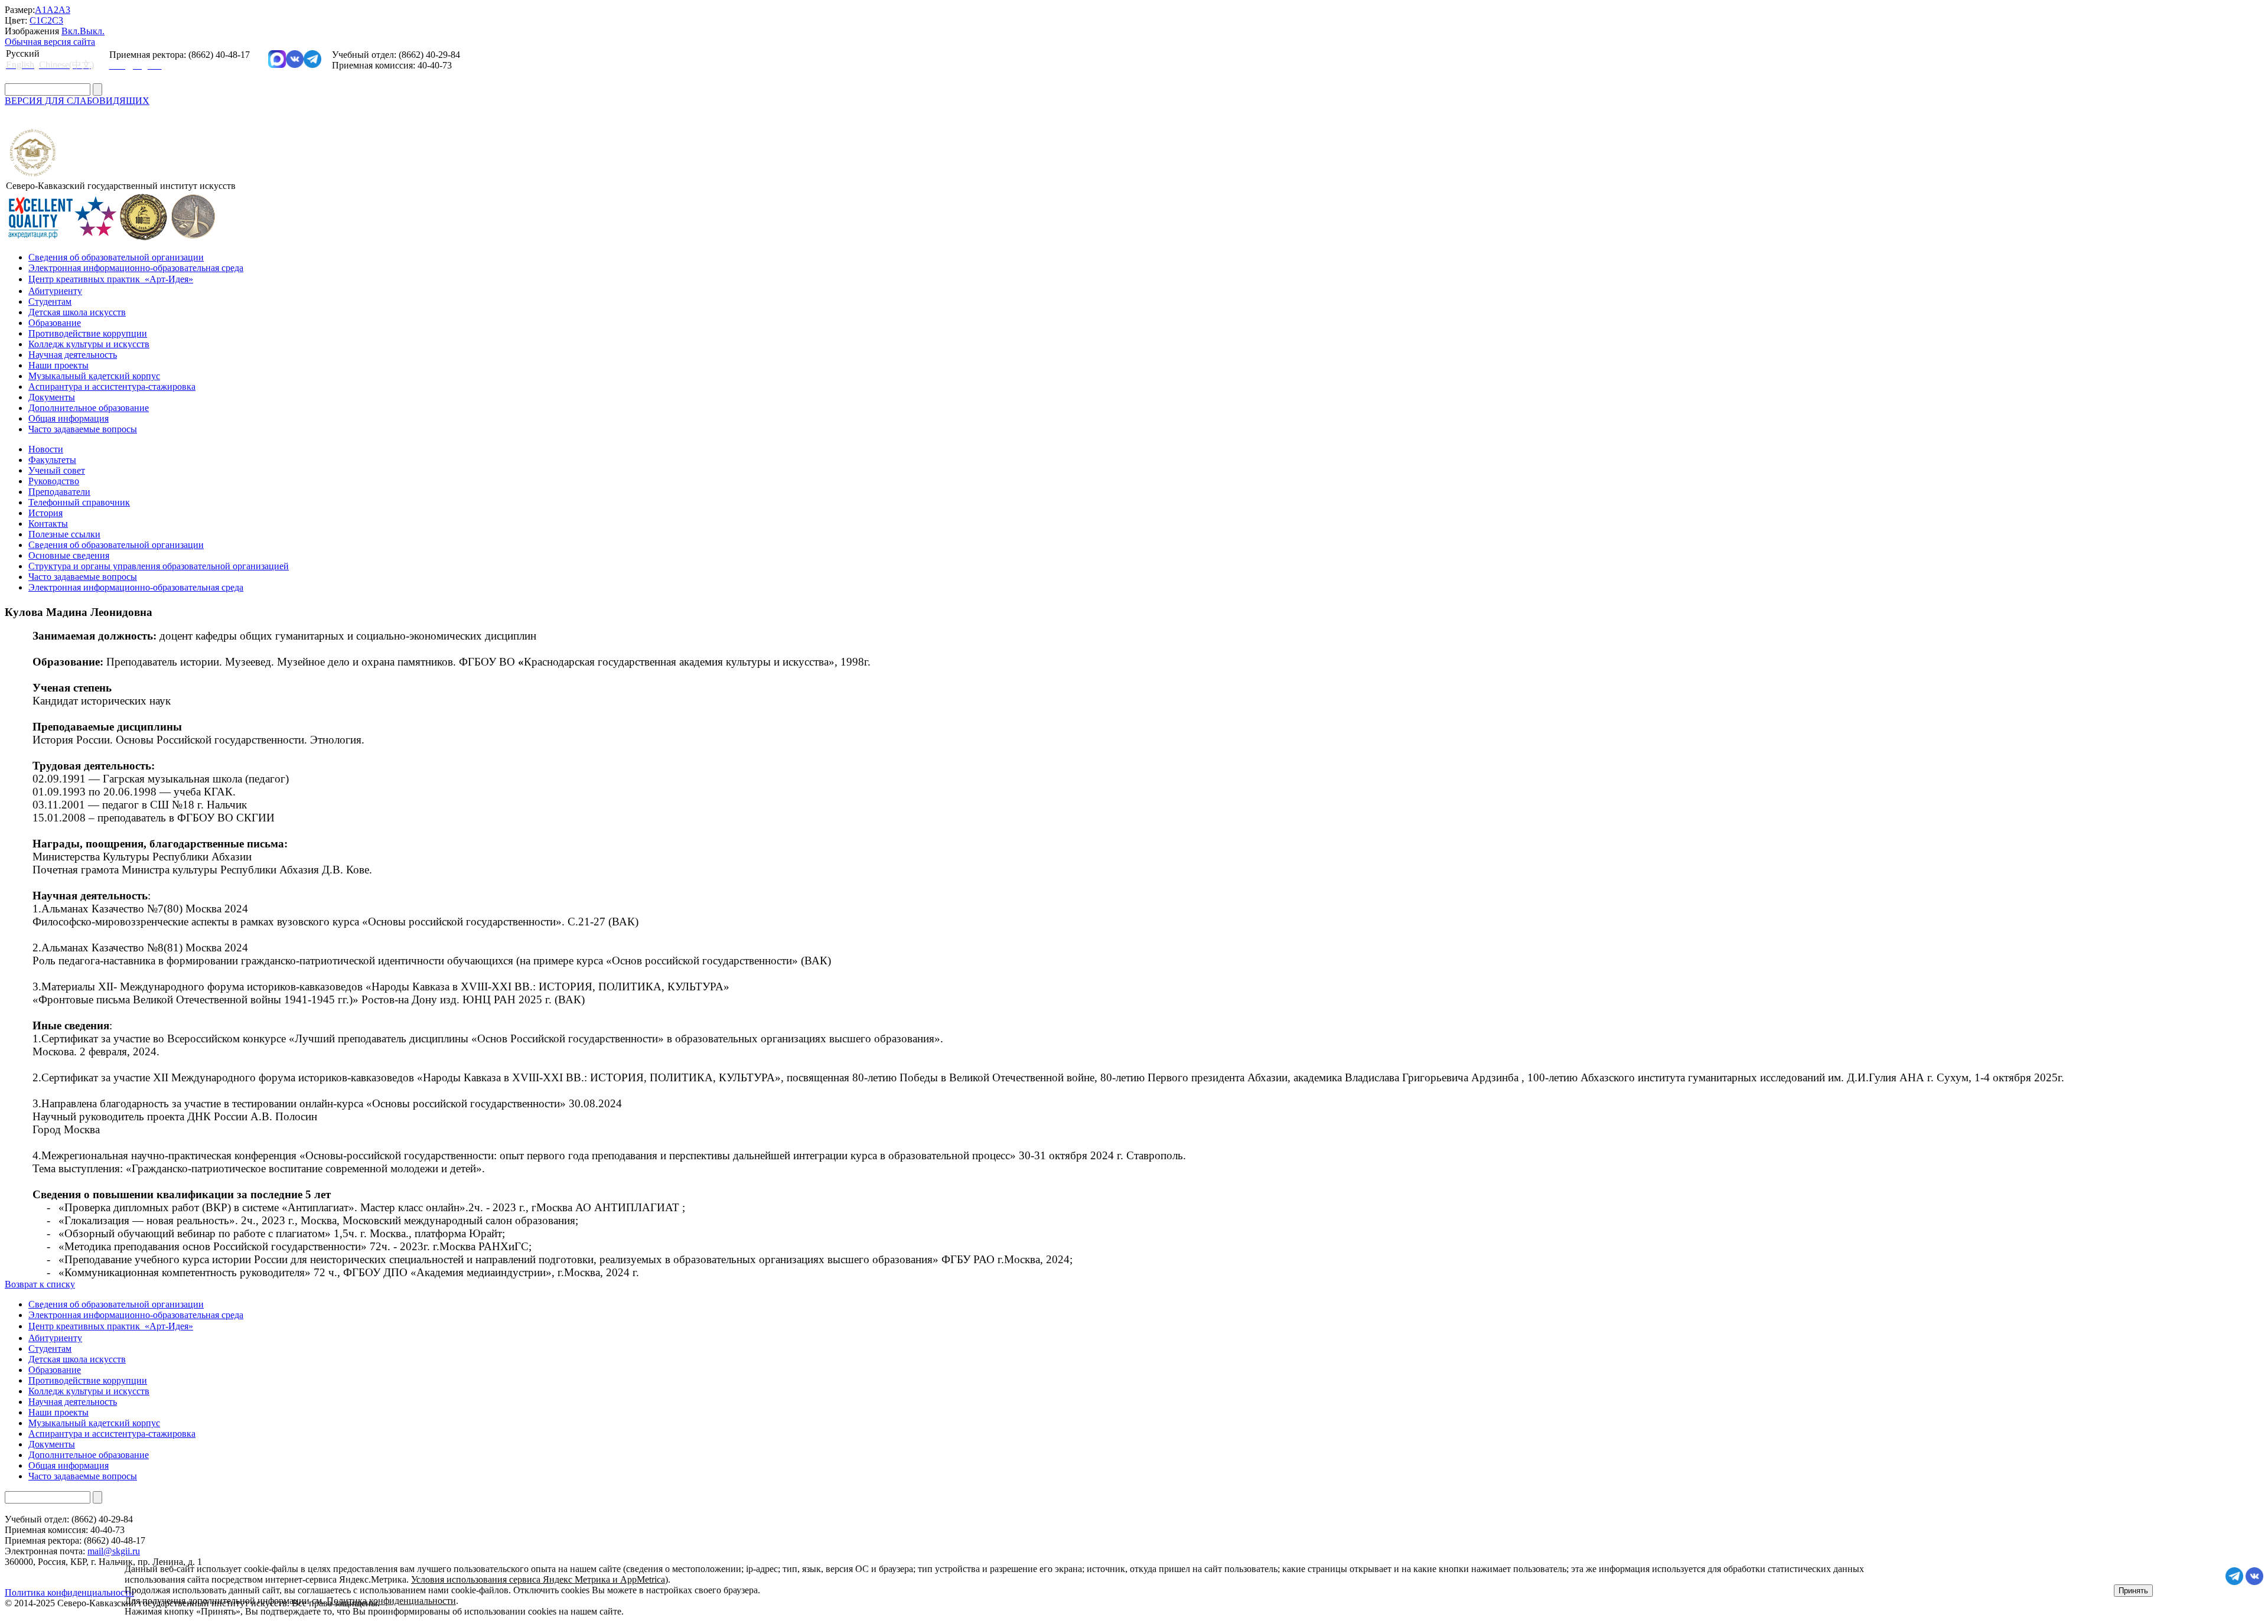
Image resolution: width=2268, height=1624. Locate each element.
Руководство (54, 481)
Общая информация (69, 418)
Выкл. (92, 31)
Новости (46, 449)
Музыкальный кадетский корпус (94, 376)
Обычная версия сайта (50, 42)
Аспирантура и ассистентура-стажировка (112, 387)
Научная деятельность (73, 355)
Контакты (48, 524)
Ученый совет (57, 470)
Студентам (50, 301)
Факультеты (52, 460)
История (45, 513)
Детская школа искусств (77, 312)
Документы (52, 397)
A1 (41, 10)
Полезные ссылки (64, 534)
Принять (2133, 1591)
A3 (64, 10)
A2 (53, 10)
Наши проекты (58, 365)
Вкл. (71, 31)
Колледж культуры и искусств (89, 344)
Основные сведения (69, 555)
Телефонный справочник (79, 502)
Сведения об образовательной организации (116, 257)
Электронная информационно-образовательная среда (136, 268)
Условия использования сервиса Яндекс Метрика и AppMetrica (538, 1579)
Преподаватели (59, 492)
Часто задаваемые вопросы (83, 429)
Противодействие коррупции (88, 333)
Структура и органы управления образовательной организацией (159, 566)
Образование (55, 323)
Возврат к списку (40, 1284)
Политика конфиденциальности (391, 1601)
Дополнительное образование (89, 408)
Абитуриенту (55, 291)
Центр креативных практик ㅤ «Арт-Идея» (111, 279)
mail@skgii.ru (114, 1551)
